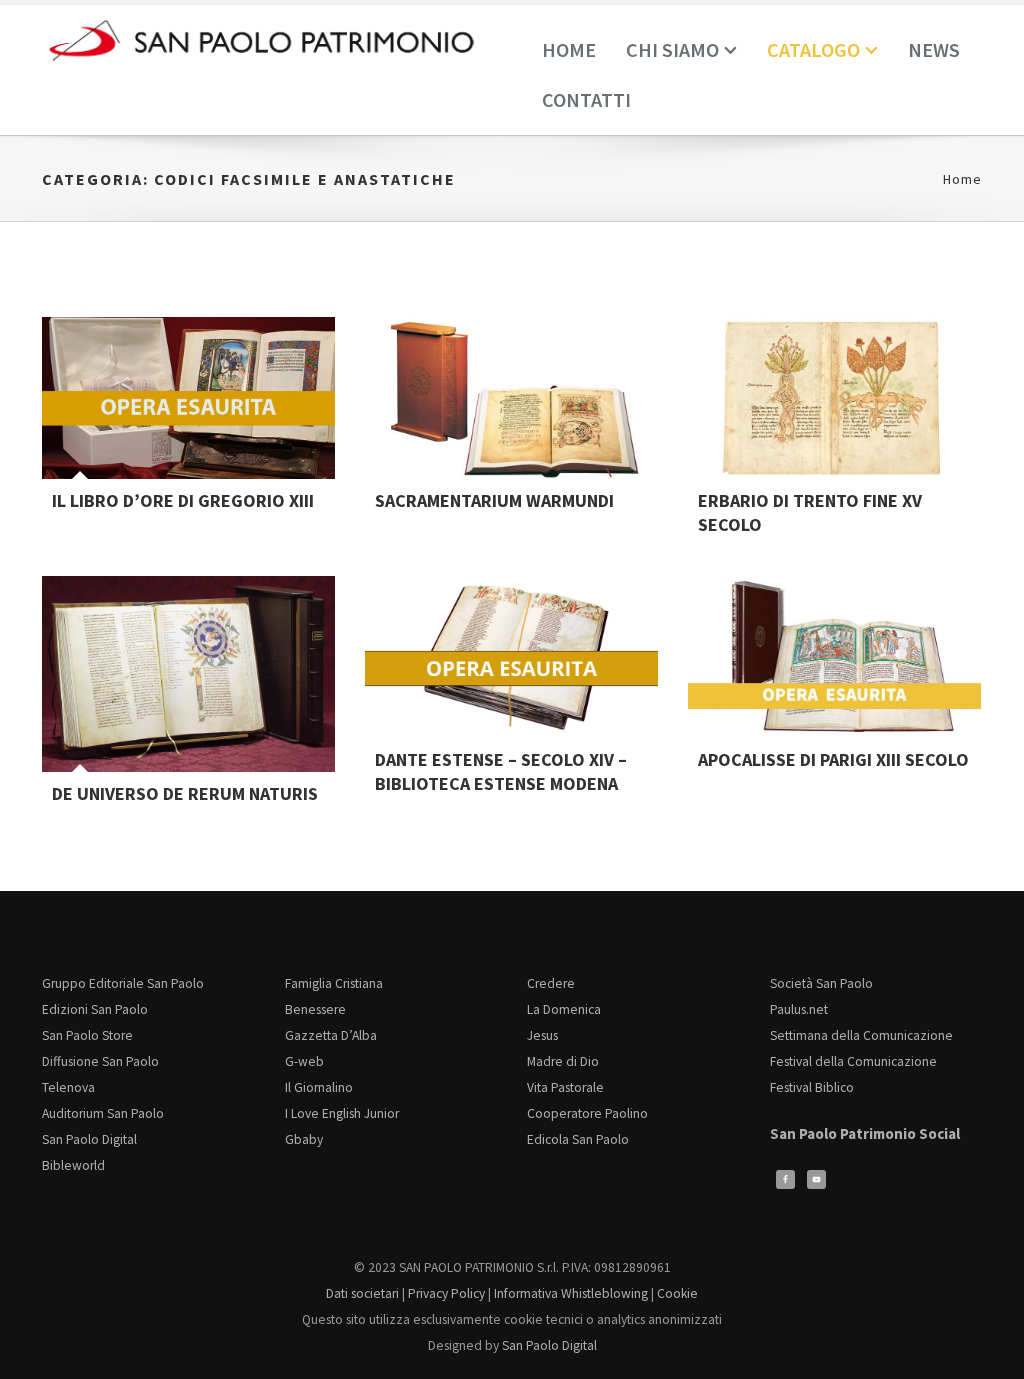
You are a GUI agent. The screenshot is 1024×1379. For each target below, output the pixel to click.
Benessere (315, 1009)
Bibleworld (73, 1165)
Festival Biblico (812, 1087)
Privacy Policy (446, 1293)
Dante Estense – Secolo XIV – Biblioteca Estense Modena (501, 771)
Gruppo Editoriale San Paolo (123, 983)
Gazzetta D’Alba (331, 1035)
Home (569, 49)
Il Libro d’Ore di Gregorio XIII (183, 500)
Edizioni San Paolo (95, 1009)
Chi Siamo (672, 49)
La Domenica (564, 1009)
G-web (304, 1061)
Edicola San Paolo (578, 1139)
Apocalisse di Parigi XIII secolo (833, 759)
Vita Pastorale (565, 1087)
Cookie (677, 1293)
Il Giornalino (319, 1087)
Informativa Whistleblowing (571, 1293)
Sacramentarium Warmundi (494, 500)
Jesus (542, 1035)
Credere (551, 983)
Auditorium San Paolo (103, 1113)
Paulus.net (799, 1009)
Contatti (586, 99)
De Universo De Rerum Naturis (185, 793)
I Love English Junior (342, 1113)
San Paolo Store (87, 1035)
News (934, 49)
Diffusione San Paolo (100, 1061)
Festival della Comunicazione (853, 1061)
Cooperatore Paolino (587, 1113)
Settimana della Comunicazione (861, 1035)
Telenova (68, 1087)
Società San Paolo (821, 983)
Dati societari (362, 1293)
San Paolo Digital (89, 1139)
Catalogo (813, 49)
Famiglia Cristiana (334, 983)
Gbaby (304, 1139)
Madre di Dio (563, 1061)
